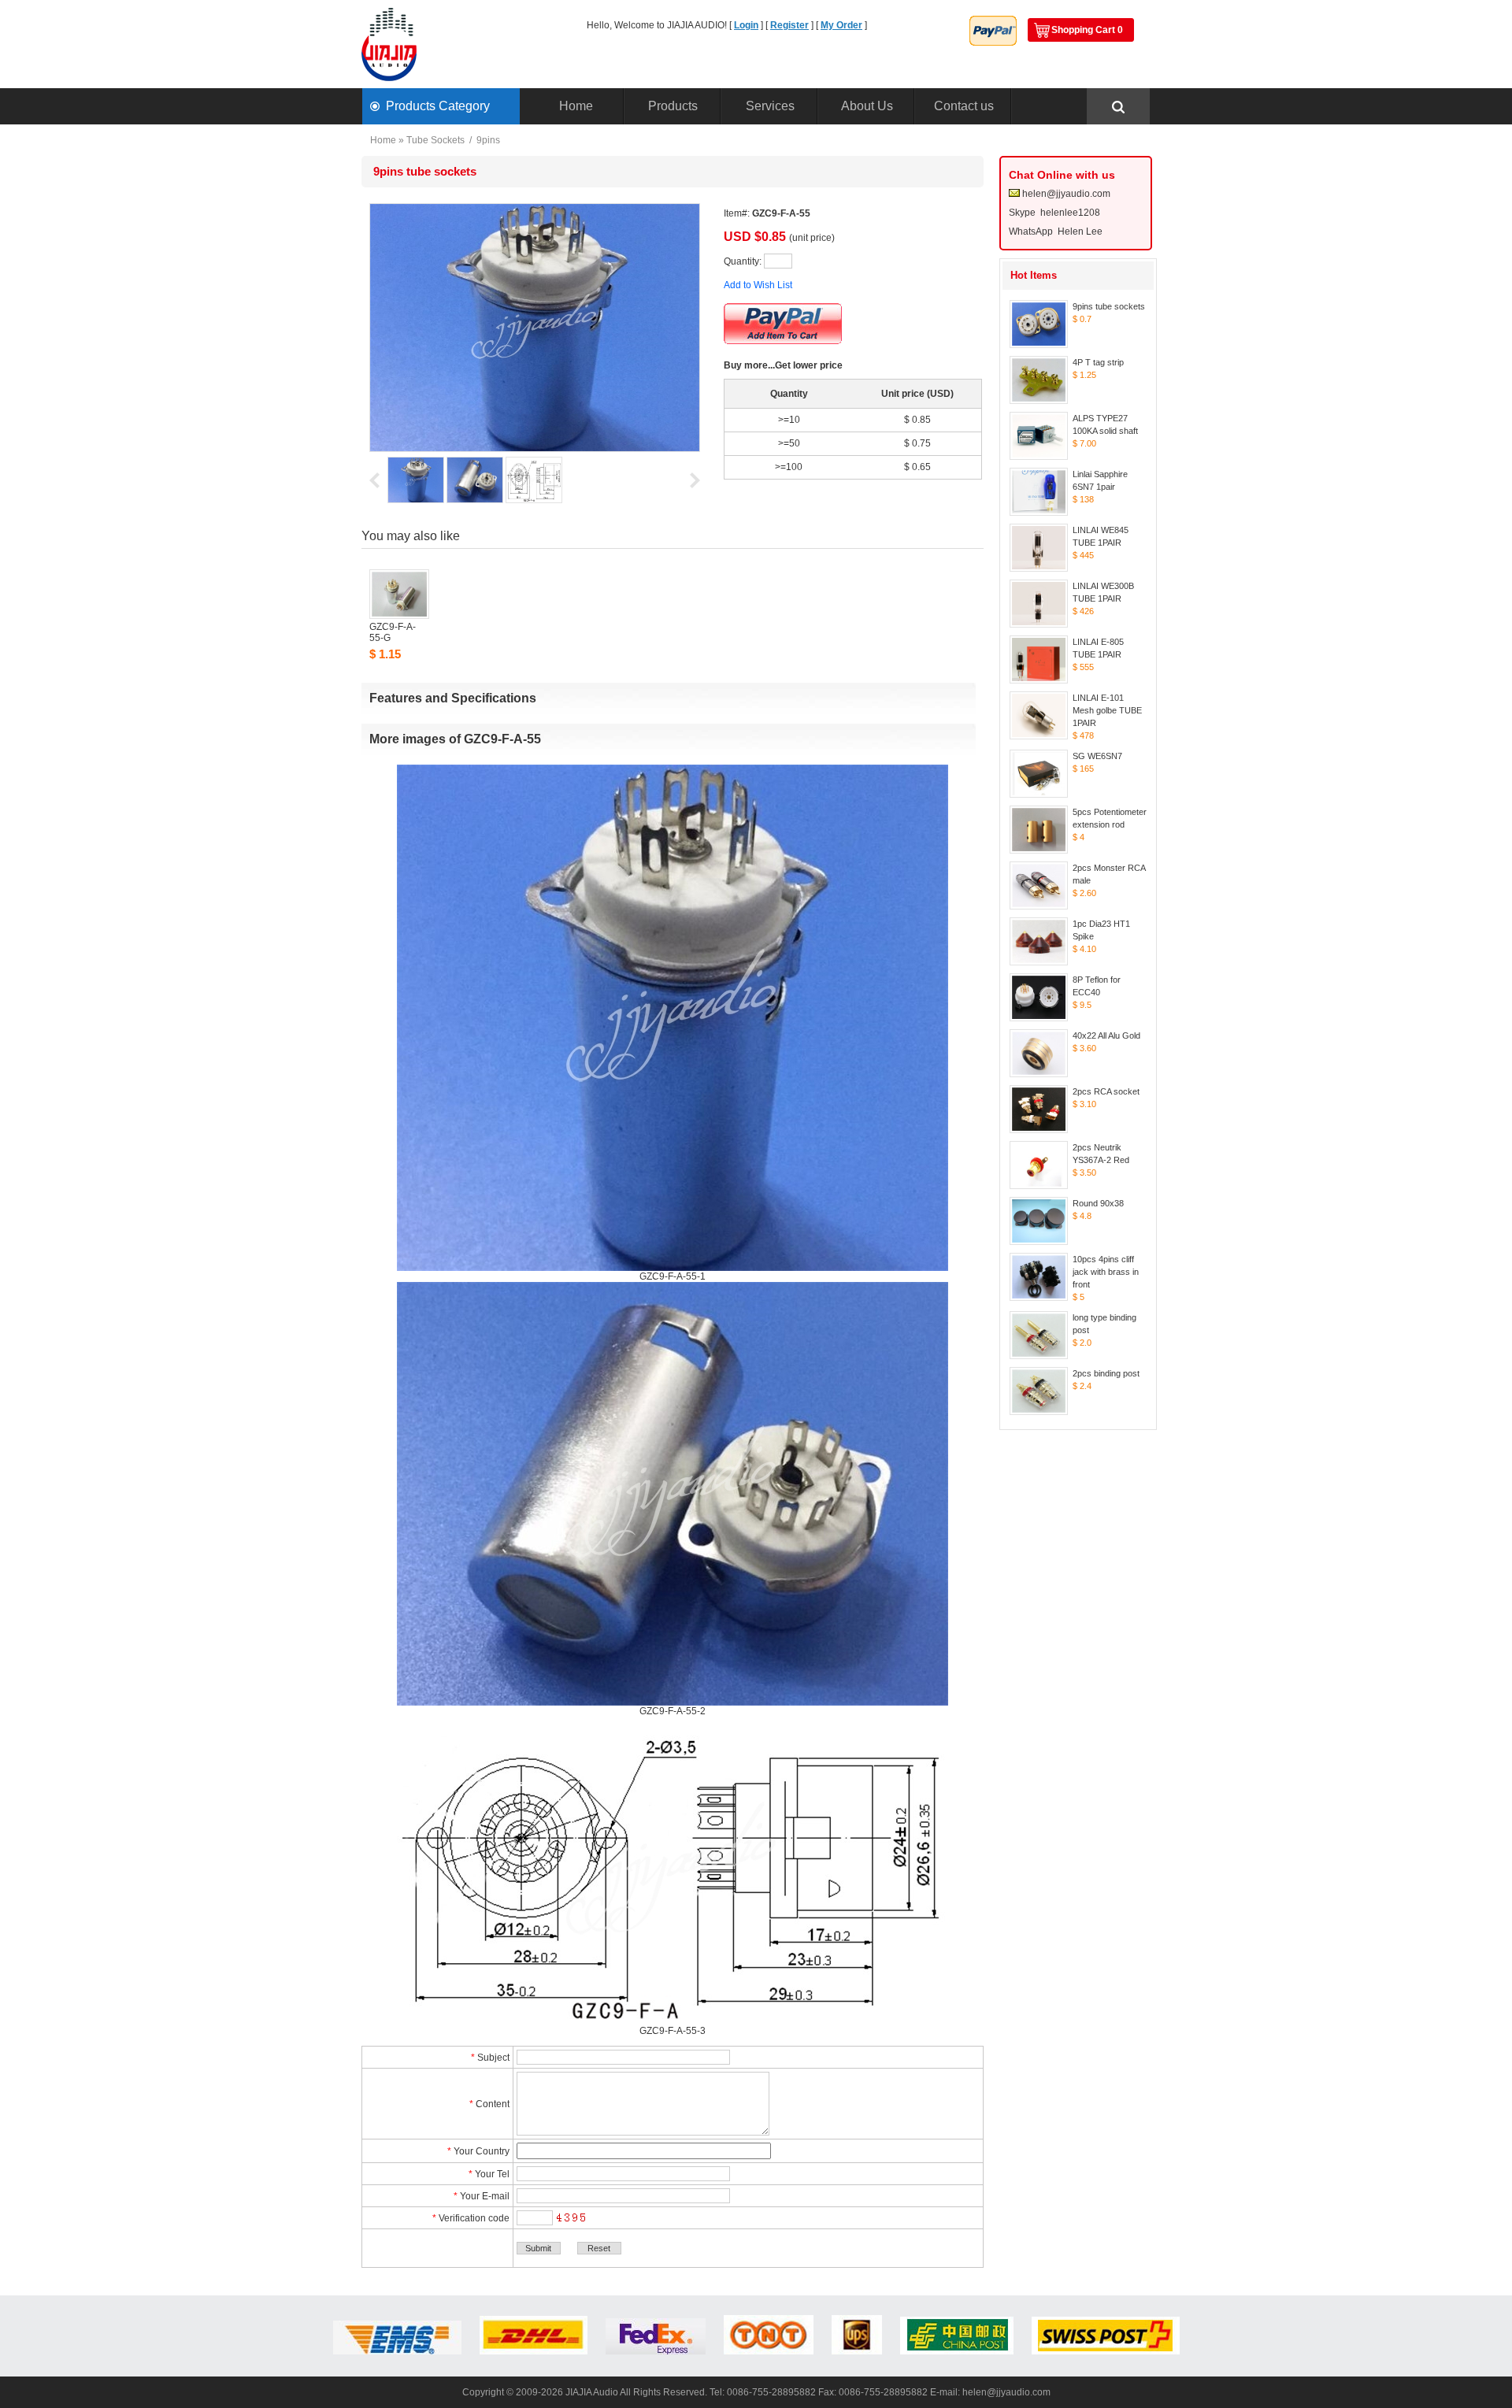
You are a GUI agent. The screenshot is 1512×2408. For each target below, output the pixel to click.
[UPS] (857, 2351)
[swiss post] (1106, 2351)
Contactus (964, 106)
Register (789, 25)
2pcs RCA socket (1106, 1091)
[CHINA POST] (957, 2351)
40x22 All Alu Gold (1106, 1035)
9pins (488, 140)
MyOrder (841, 25)
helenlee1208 (1070, 213)
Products (673, 106)
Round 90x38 (1098, 1203)
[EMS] (397, 2351)
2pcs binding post (1106, 1373)
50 (795, 443)
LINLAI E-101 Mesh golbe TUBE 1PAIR (1107, 710)
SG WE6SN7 (1097, 756)
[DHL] (534, 2351)
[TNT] (769, 2351)
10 (795, 420)
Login (746, 25)
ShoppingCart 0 (1087, 30)
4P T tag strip (1098, 362)
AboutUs (867, 106)
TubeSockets (435, 140)
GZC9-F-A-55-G (393, 632)
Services (770, 106)
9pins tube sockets (1109, 306)
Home (576, 106)
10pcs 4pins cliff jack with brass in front (1106, 1272)
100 (794, 467)
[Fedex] (656, 2351)
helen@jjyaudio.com (1066, 194)
